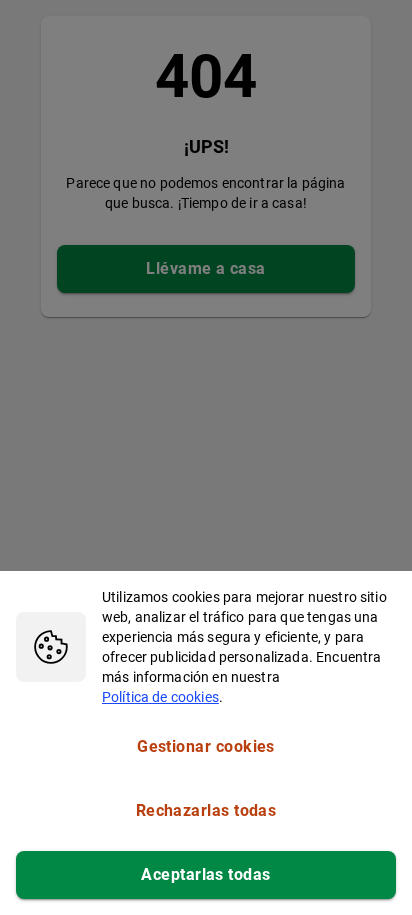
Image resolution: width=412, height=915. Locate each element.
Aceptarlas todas (205, 874)
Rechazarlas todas (206, 810)
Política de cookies (160, 697)
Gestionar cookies (206, 746)
